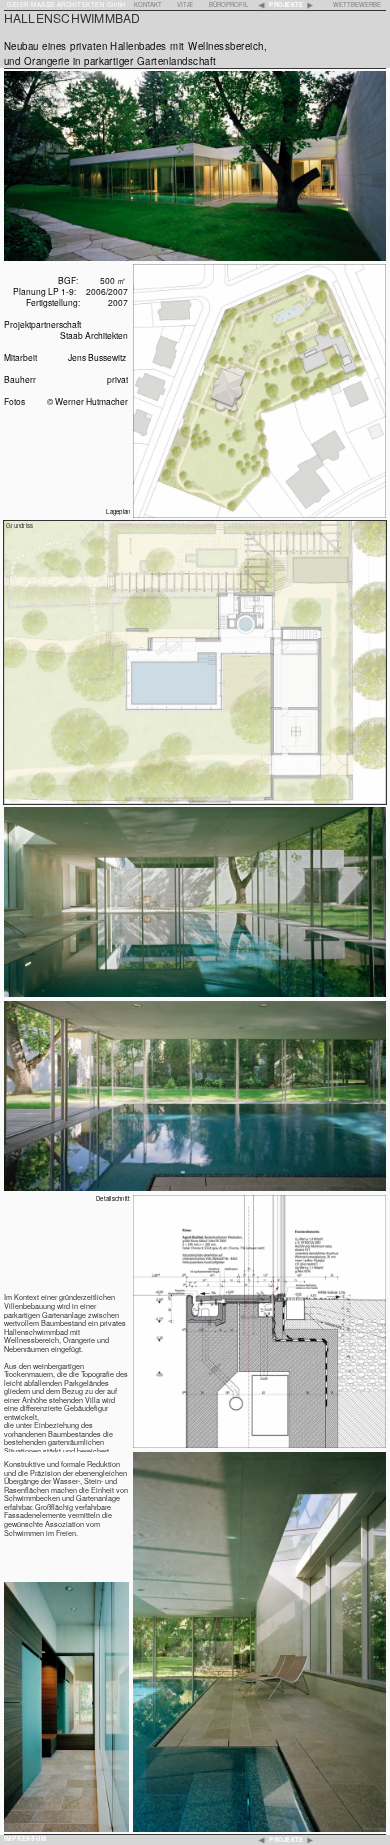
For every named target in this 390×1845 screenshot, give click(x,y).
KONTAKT (148, 4)
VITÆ (185, 4)
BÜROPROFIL (228, 4)
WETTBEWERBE (357, 4)
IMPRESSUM (25, 1838)
